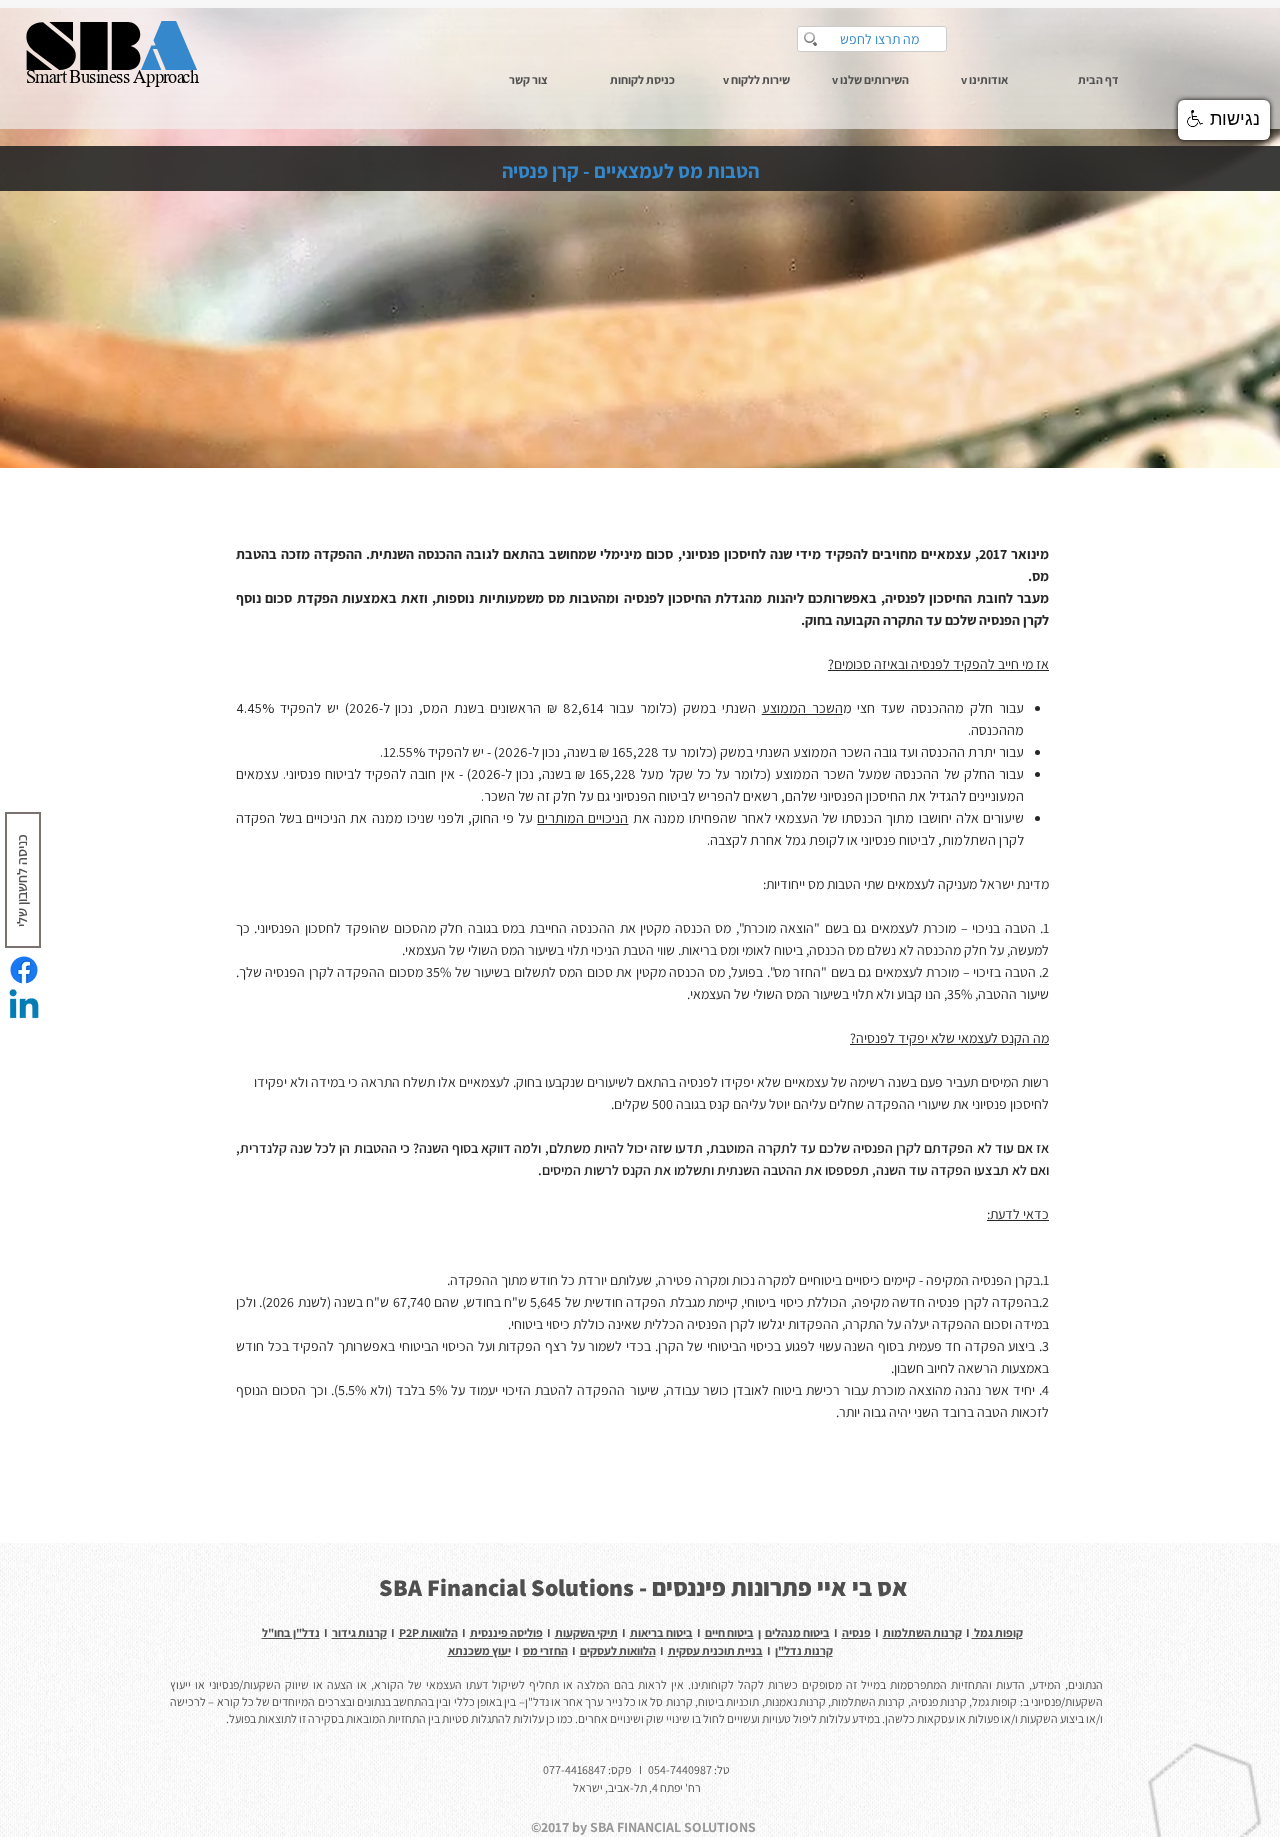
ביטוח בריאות (661, 1632)
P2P (409, 1632)
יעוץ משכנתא (479, 1650)
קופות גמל (997, 1632)
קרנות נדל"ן (804, 1650)
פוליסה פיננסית (506, 1632)
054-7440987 (680, 1769)
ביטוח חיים (729, 1632)
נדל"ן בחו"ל (291, 1632)
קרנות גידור (359, 1632)
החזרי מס (545, 1650)
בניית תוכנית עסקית (715, 1650)
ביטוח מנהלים (797, 1632)
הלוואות (438, 1632)
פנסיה (856, 1632)
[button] (984, 79)
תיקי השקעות (586, 1632)
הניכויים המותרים (582, 818)
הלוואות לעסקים (618, 1650)
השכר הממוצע (802, 708)
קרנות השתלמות (922, 1632)
